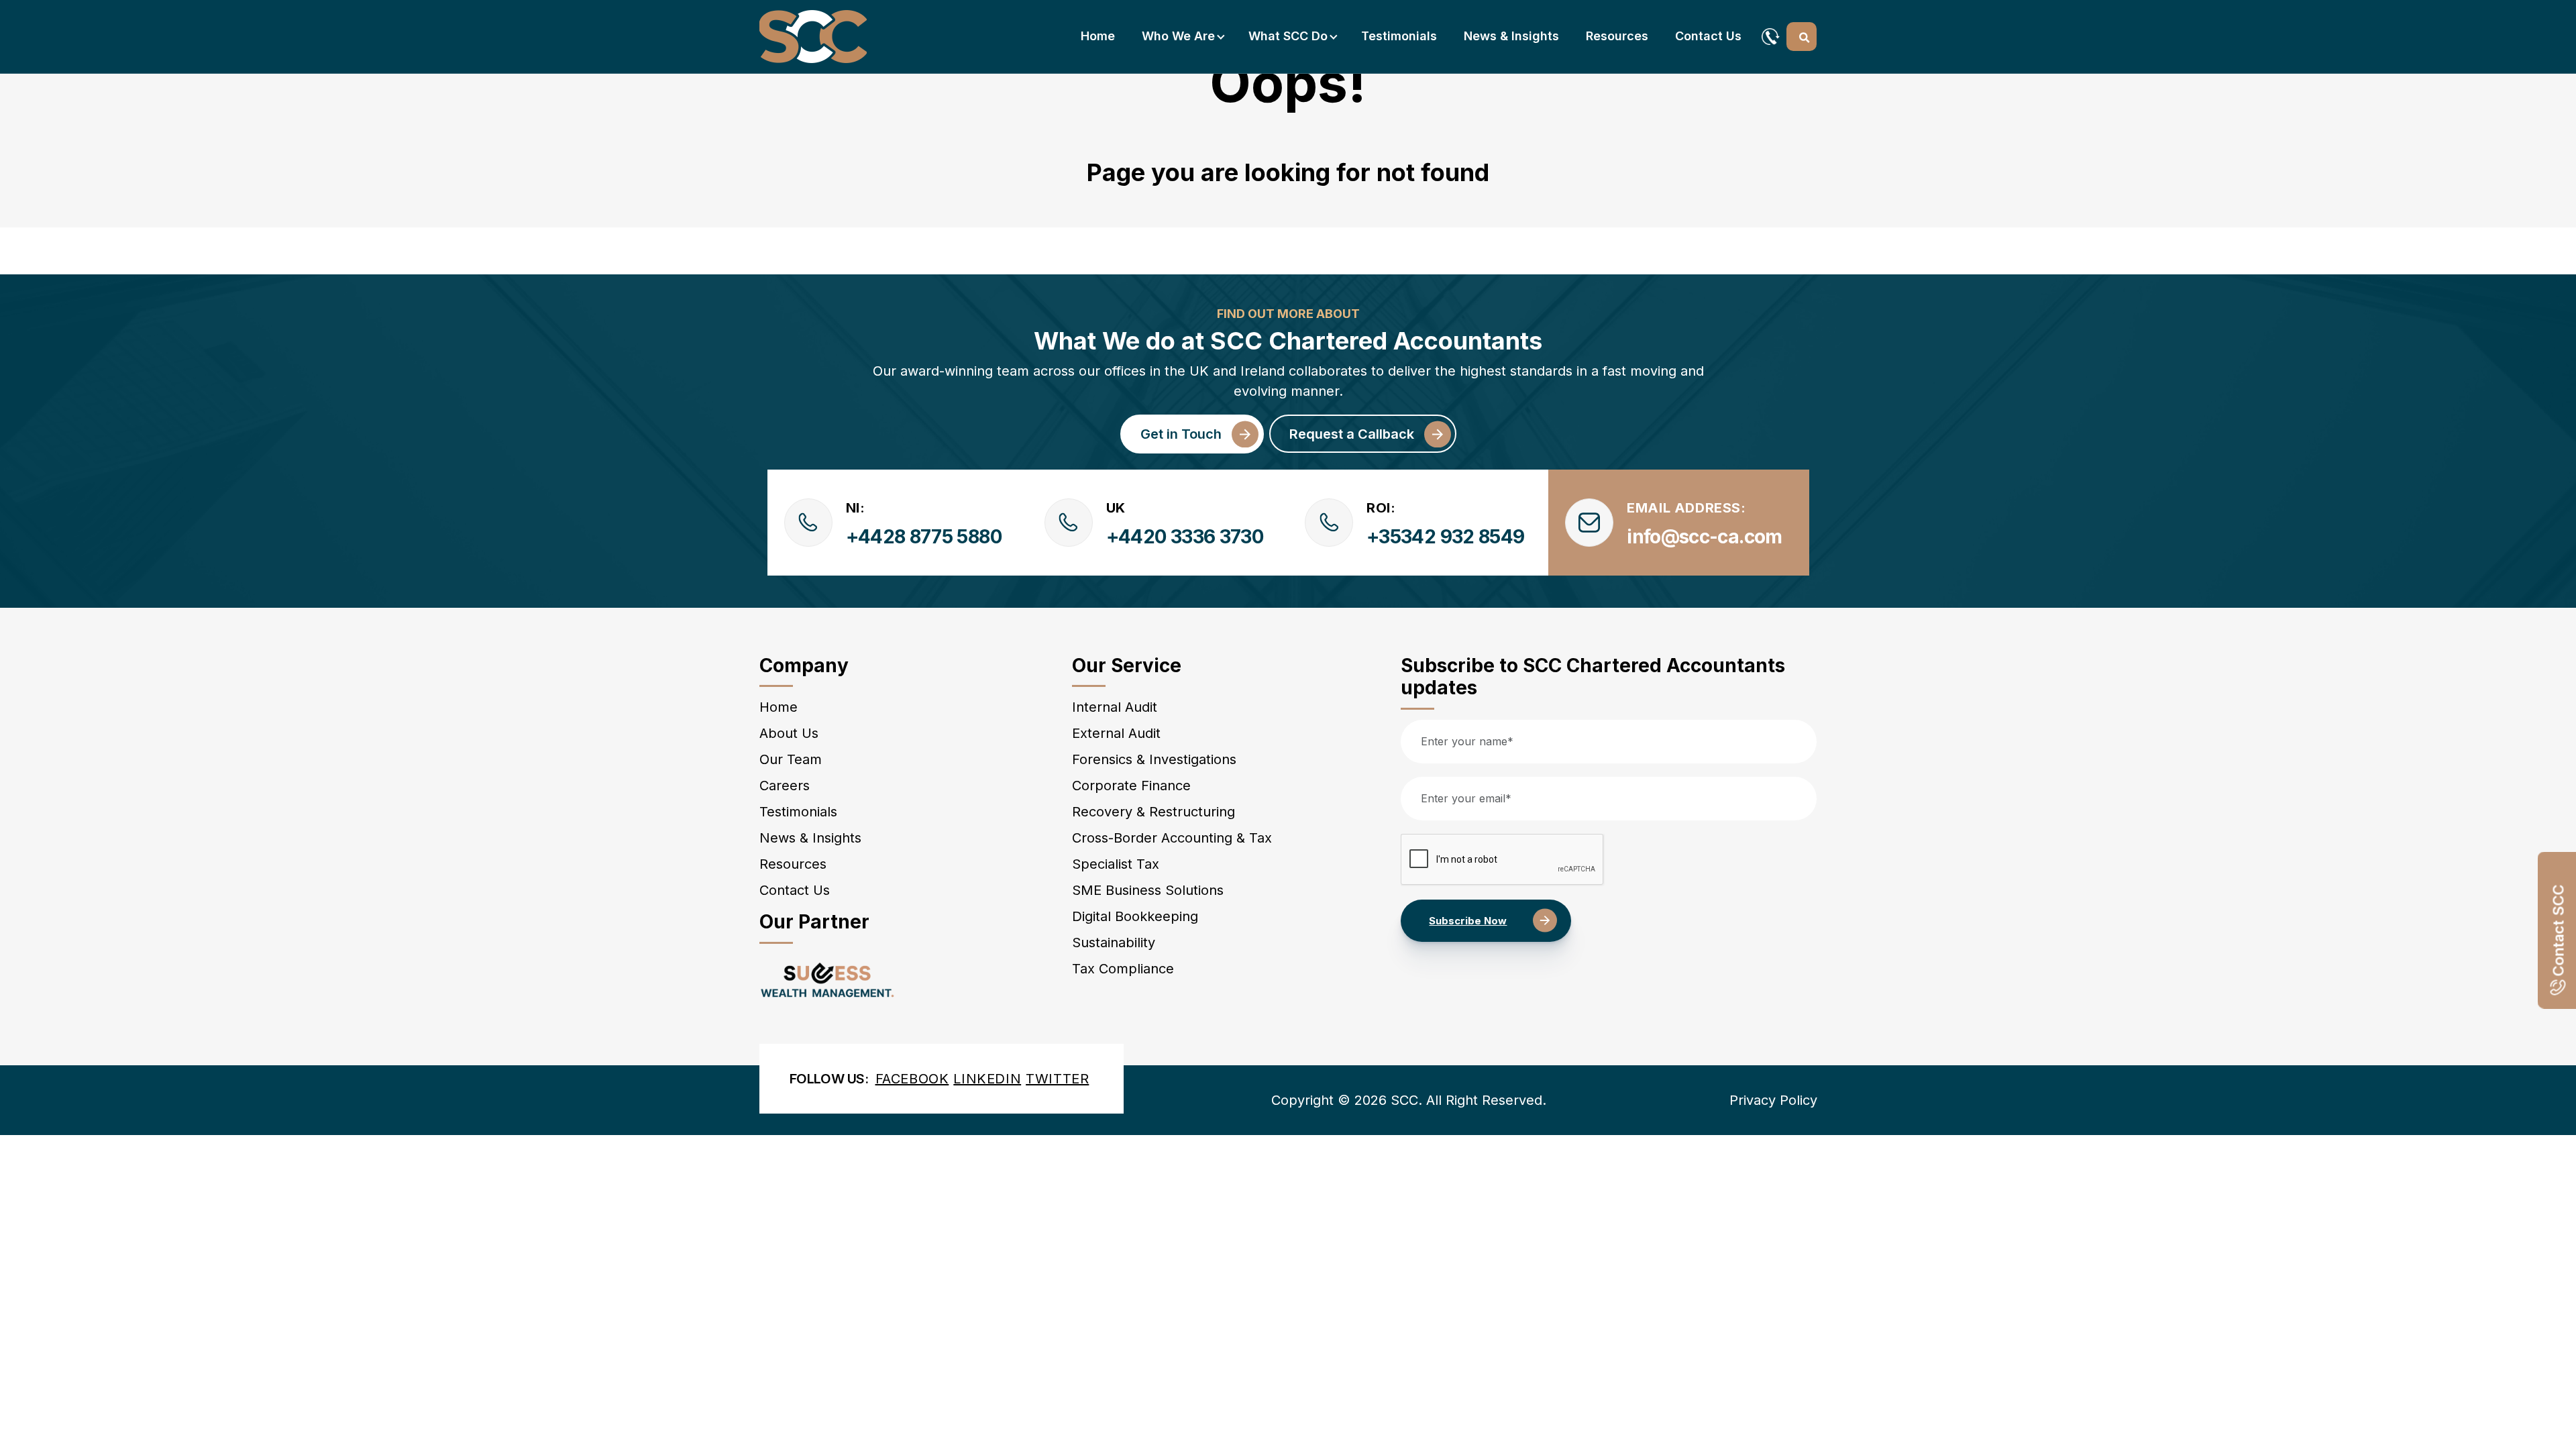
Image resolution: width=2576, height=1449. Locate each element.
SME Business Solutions (1148, 890)
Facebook (912, 1079)
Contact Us (1708, 36)
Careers (785, 786)
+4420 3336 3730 (1185, 537)
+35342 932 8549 (1445, 537)
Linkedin (987, 1079)
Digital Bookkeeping (1135, 916)
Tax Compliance (1123, 969)
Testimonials (1399, 36)
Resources (1617, 36)
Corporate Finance (1131, 786)
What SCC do (1288, 36)
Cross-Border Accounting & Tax (1172, 838)
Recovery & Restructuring (1153, 812)
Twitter (1057, 1079)
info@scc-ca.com (1704, 537)
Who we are (1178, 36)
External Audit (1116, 733)
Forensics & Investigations (1154, 759)
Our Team (791, 759)
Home (1098, 36)
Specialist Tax (1116, 864)
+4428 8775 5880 (924, 537)
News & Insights (1511, 36)
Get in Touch (1181, 434)
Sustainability (1114, 943)
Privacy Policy (1773, 1100)
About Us (789, 733)
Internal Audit (1115, 707)
